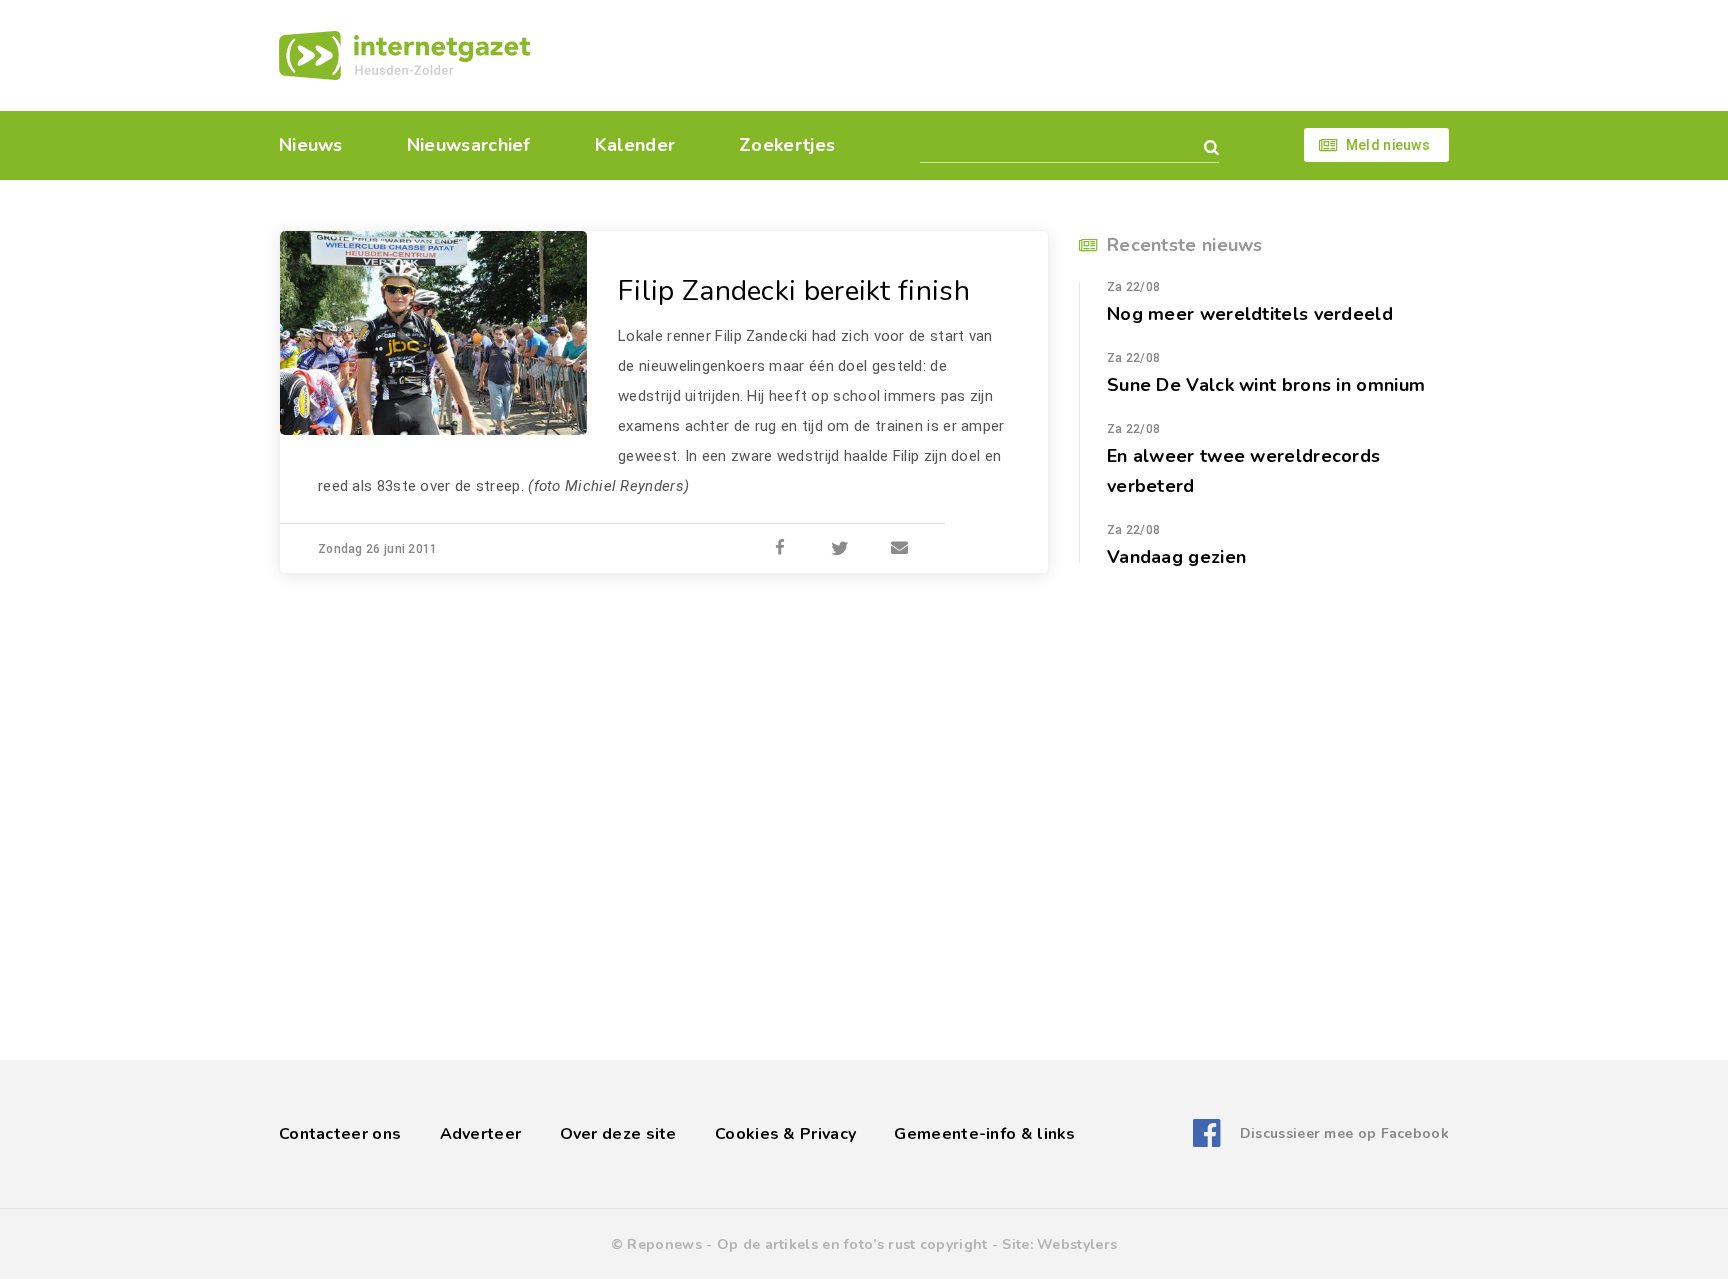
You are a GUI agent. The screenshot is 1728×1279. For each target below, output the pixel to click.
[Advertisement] (1001, 55)
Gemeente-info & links (984, 1134)
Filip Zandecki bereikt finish (794, 291)
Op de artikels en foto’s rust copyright (852, 1244)
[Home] (404, 55)
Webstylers (1077, 1244)
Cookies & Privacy (785, 1134)
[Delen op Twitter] (840, 549)
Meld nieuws (1388, 145)
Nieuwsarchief (469, 145)
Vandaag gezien (1176, 557)
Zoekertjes (787, 145)
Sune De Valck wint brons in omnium (1266, 385)
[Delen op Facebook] (780, 549)
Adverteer (481, 1134)
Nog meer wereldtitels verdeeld (1250, 314)
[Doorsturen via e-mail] (900, 549)
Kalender (635, 145)
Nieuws (311, 145)
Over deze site (618, 1134)
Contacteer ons (340, 1134)
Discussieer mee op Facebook (1344, 1133)
